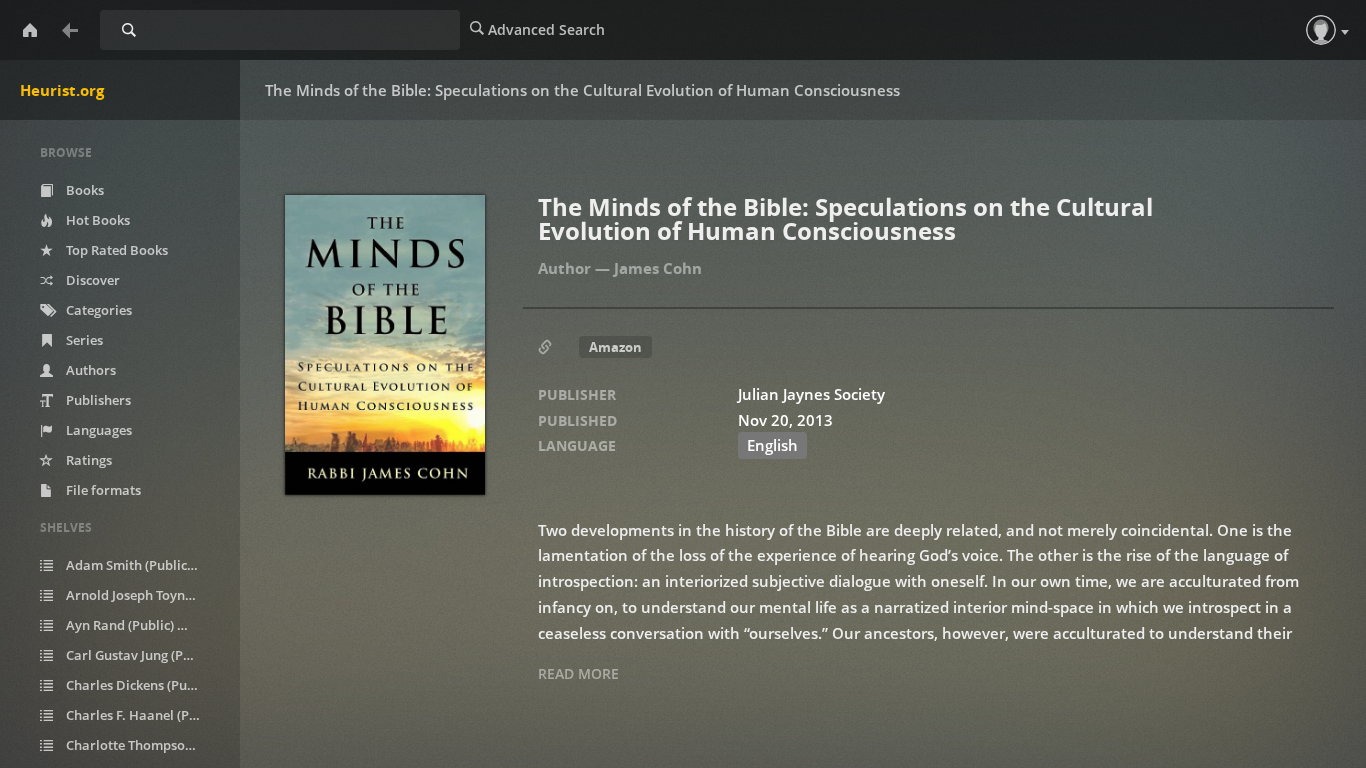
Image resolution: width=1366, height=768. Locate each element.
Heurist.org (62, 90)
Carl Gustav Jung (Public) (144, 655)
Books (83, 190)
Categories (97, 310)
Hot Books (96, 220)
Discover (91, 280)
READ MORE (578, 673)
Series (83, 340)
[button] (1321, 30)
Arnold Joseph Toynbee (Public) (144, 595)
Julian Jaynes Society (811, 394)
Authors (89, 370)
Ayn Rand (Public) (130, 625)
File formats (102, 490)
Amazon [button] (615, 347)
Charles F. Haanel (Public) (144, 715)
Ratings (87, 460)
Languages (97, 430)
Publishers (97, 400)
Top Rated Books (115, 250)
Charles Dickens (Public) (144, 685)
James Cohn (658, 268)
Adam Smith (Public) (139, 565)
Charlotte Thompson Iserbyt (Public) (144, 745)
